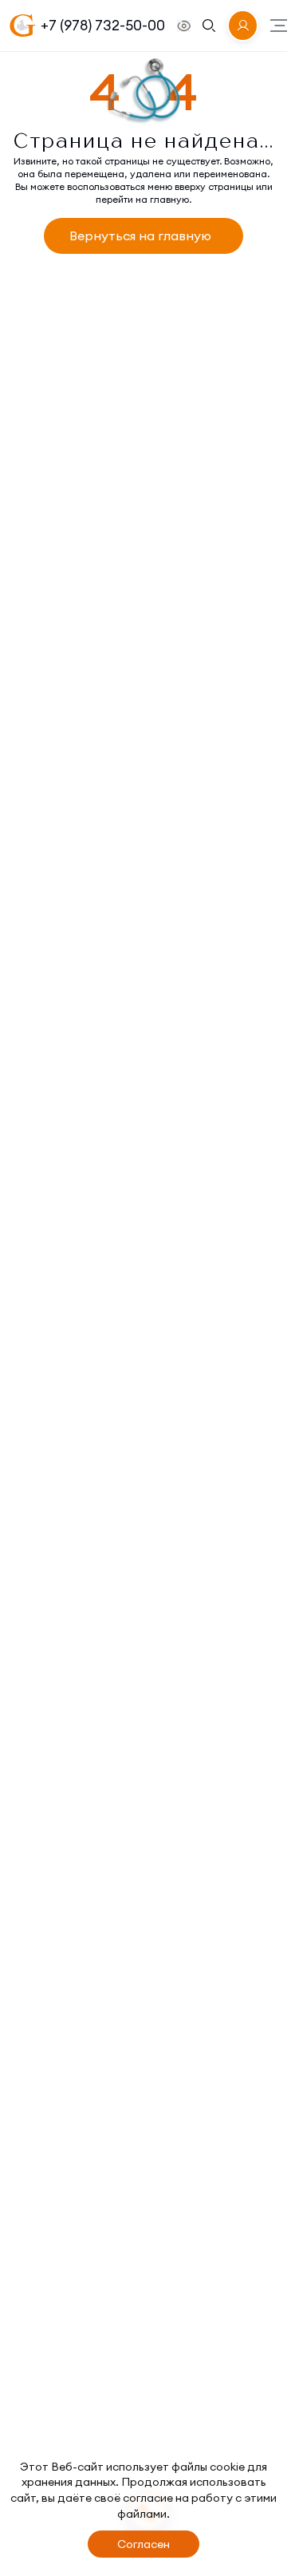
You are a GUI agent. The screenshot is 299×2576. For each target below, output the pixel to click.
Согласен (144, 2544)
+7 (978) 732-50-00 (103, 25)
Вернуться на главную (140, 235)
